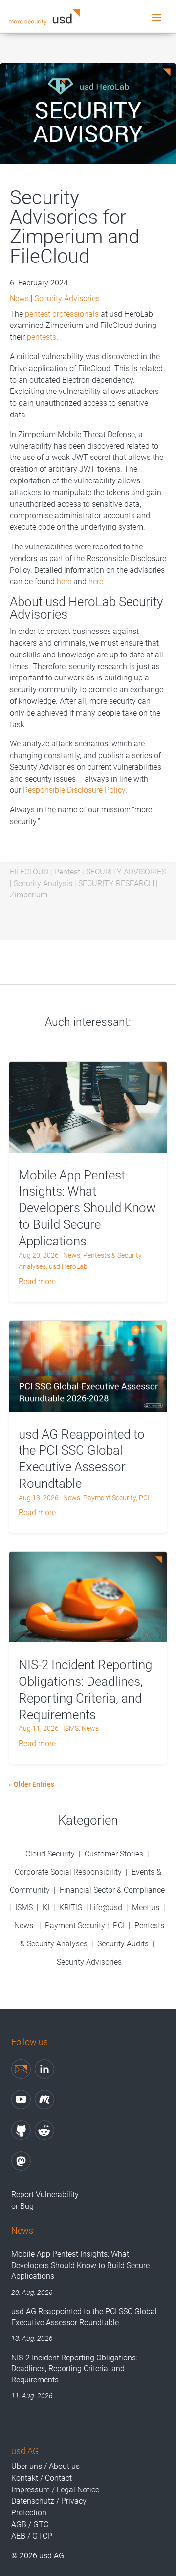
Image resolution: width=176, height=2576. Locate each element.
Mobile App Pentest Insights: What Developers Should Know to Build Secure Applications (87, 1208)
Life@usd (106, 1908)
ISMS (71, 1728)
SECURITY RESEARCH (116, 884)
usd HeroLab (68, 1266)
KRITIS (71, 1908)
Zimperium (29, 895)
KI (46, 1908)
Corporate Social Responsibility (68, 1872)
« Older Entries (32, 1784)
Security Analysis (43, 884)
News (19, 298)
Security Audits (123, 1944)
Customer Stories (114, 1854)
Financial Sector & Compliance (112, 1890)
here (64, 581)
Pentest (67, 872)
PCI (144, 1498)
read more (37, 1281)
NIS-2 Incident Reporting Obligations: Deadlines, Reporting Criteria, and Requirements (74, 2369)
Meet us (146, 1908)
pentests (42, 337)
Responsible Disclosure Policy (74, 790)
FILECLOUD (29, 872)
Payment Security (110, 1498)
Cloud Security (51, 1854)
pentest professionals (62, 314)
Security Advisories (67, 298)
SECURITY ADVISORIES (126, 872)
